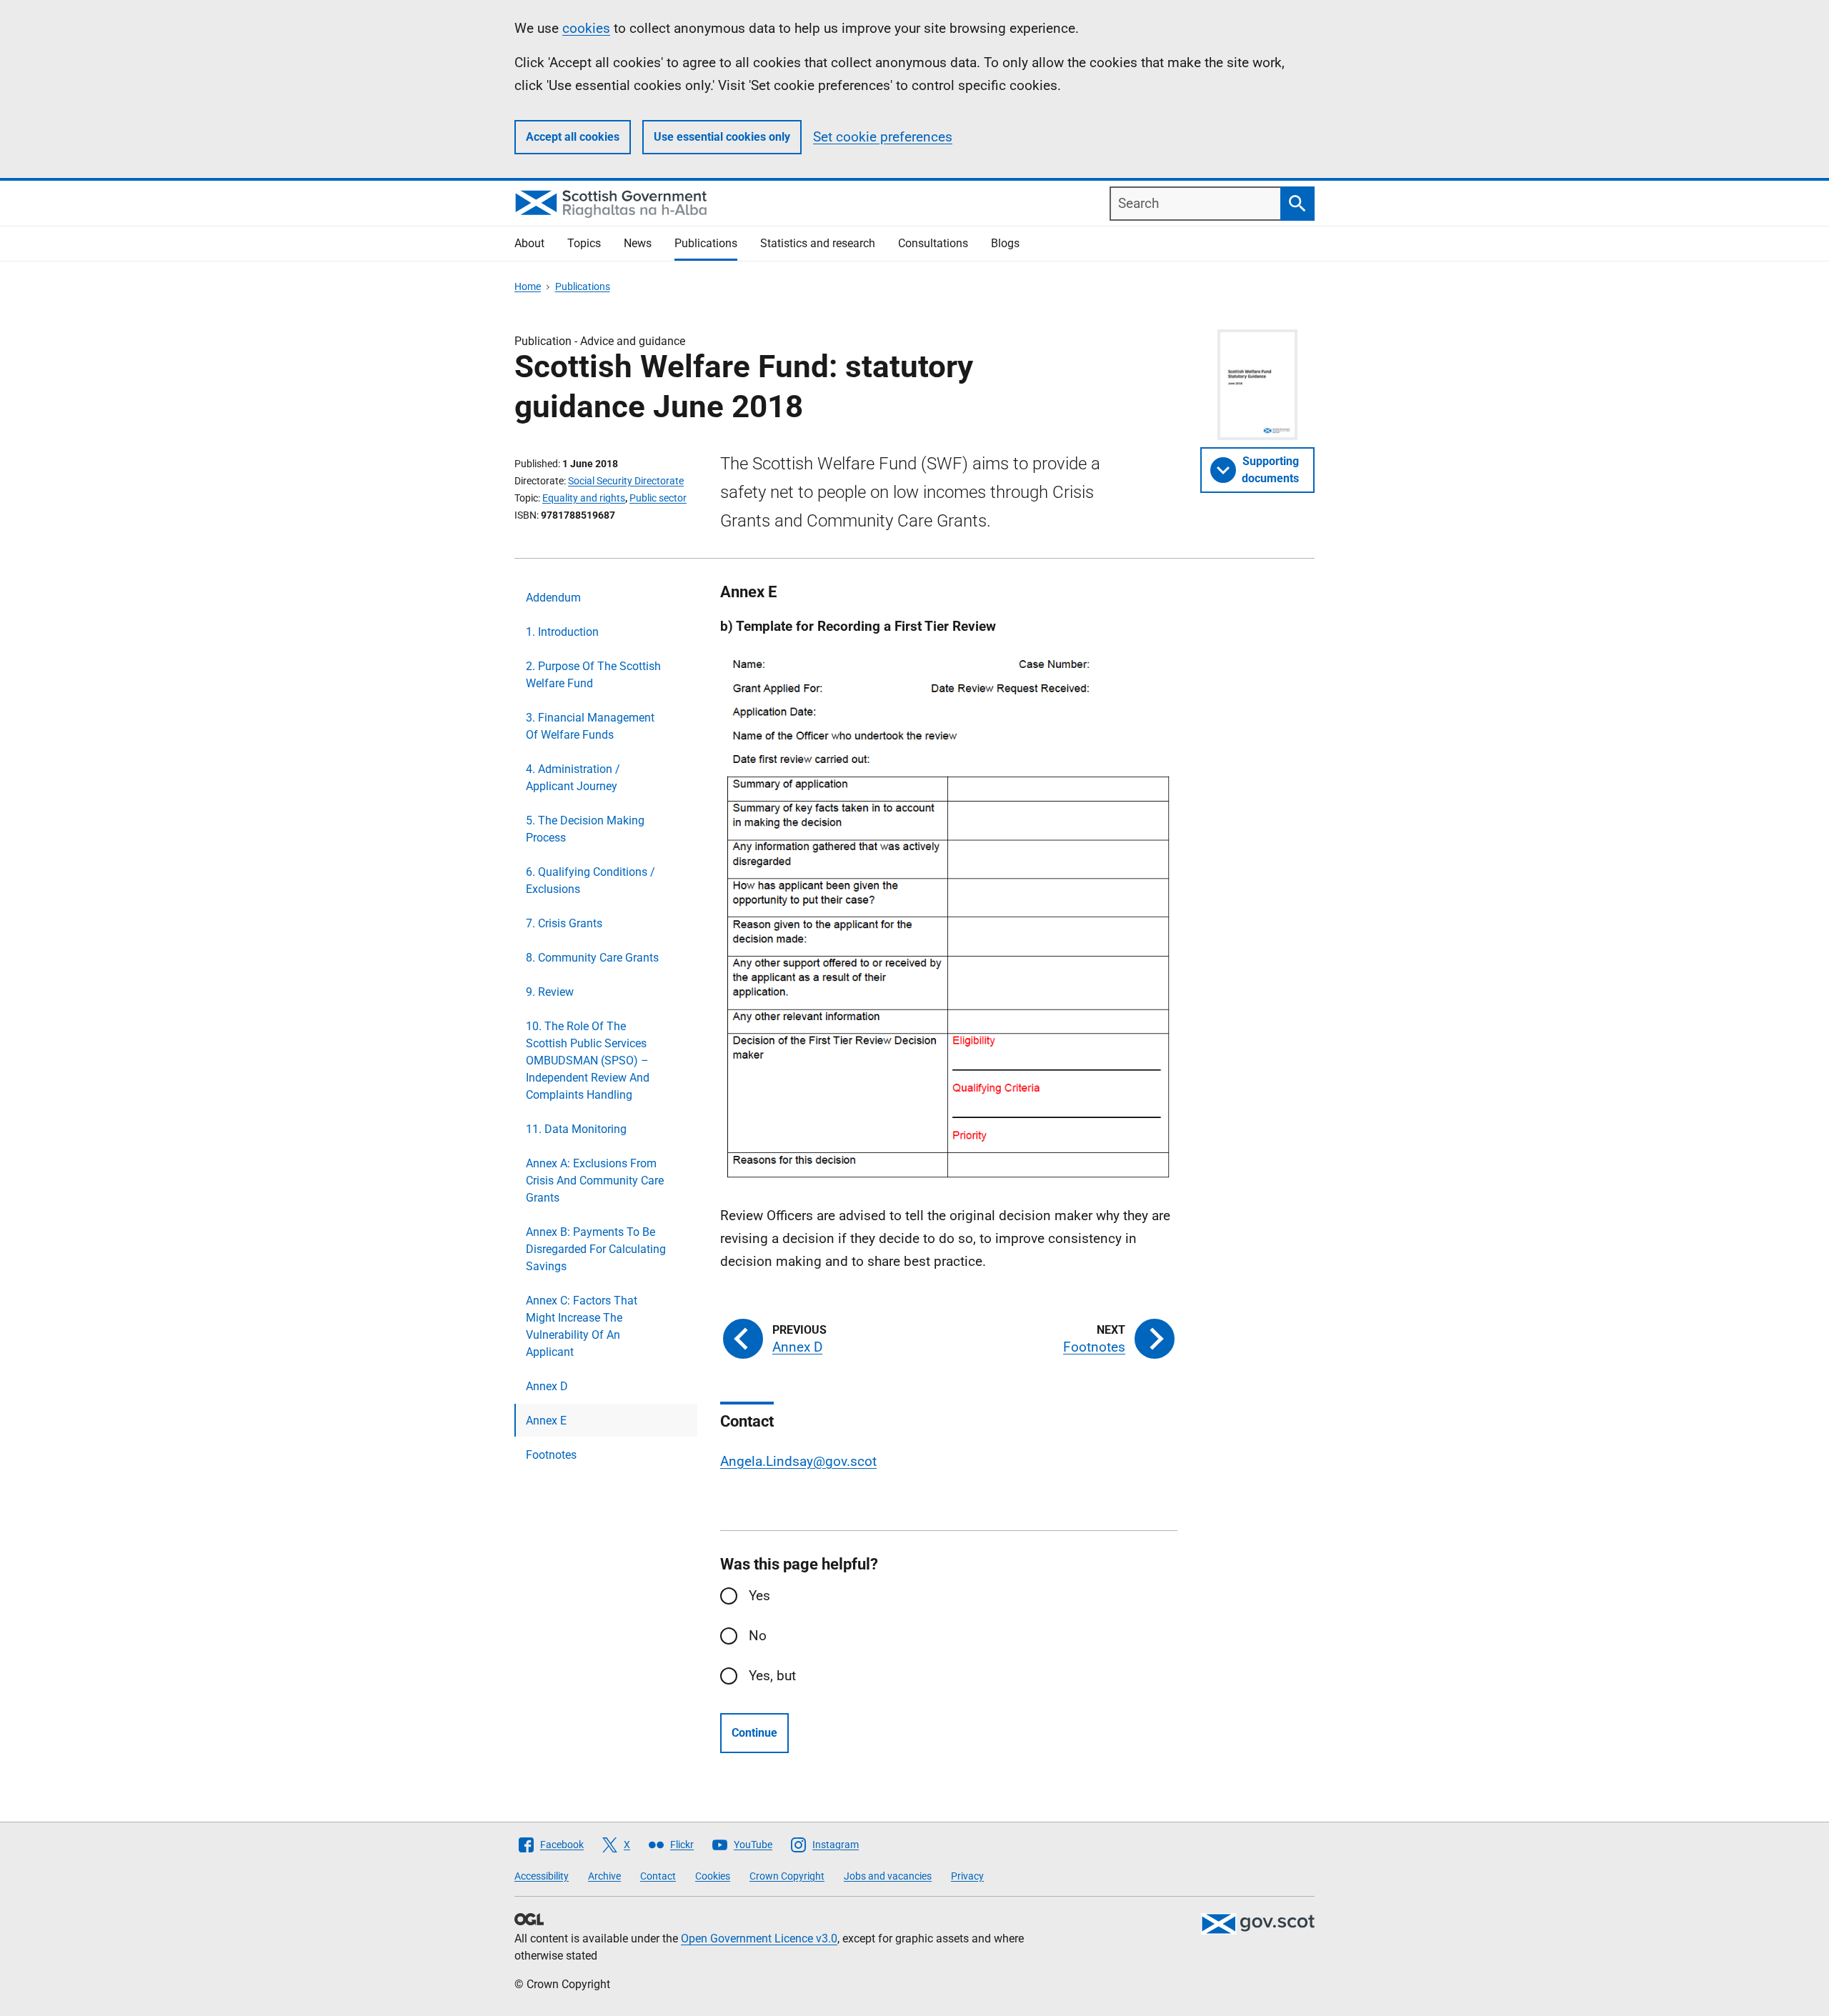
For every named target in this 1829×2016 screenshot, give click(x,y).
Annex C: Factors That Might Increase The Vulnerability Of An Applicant (582, 1326)
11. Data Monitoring (576, 1129)
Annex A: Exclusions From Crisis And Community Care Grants (595, 1181)
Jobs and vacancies (888, 1876)
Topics (584, 243)
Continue (754, 1733)
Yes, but (772, 1676)
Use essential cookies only (722, 137)
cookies (586, 28)
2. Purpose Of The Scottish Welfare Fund (593, 675)
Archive (604, 1876)
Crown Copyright (787, 1876)
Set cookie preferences (883, 137)
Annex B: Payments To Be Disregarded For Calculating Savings (596, 1249)
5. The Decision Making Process (585, 829)
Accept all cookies (573, 137)
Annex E (546, 1421)
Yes (759, 1596)
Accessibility (542, 1876)
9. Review (550, 992)
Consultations (933, 243)
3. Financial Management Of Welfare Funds (590, 726)
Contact (658, 1876)
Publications (706, 243)
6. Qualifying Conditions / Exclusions (590, 880)
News (638, 243)
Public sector (658, 498)
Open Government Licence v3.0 (759, 1938)
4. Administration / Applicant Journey (573, 778)
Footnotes (551, 1455)
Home (528, 286)
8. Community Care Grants (592, 958)
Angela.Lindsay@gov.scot (798, 1461)
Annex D (547, 1386)
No (758, 1636)
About (529, 243)
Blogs (1005, 243)
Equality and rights (584, 498)
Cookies (713, 1876)
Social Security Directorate (626, 481)
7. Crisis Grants (564, 923)
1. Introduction (562, 632)
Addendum (553, 598)
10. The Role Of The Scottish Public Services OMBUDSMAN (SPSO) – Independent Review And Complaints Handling (588, 1061)
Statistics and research (818, 243)
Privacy (967, 1876)
